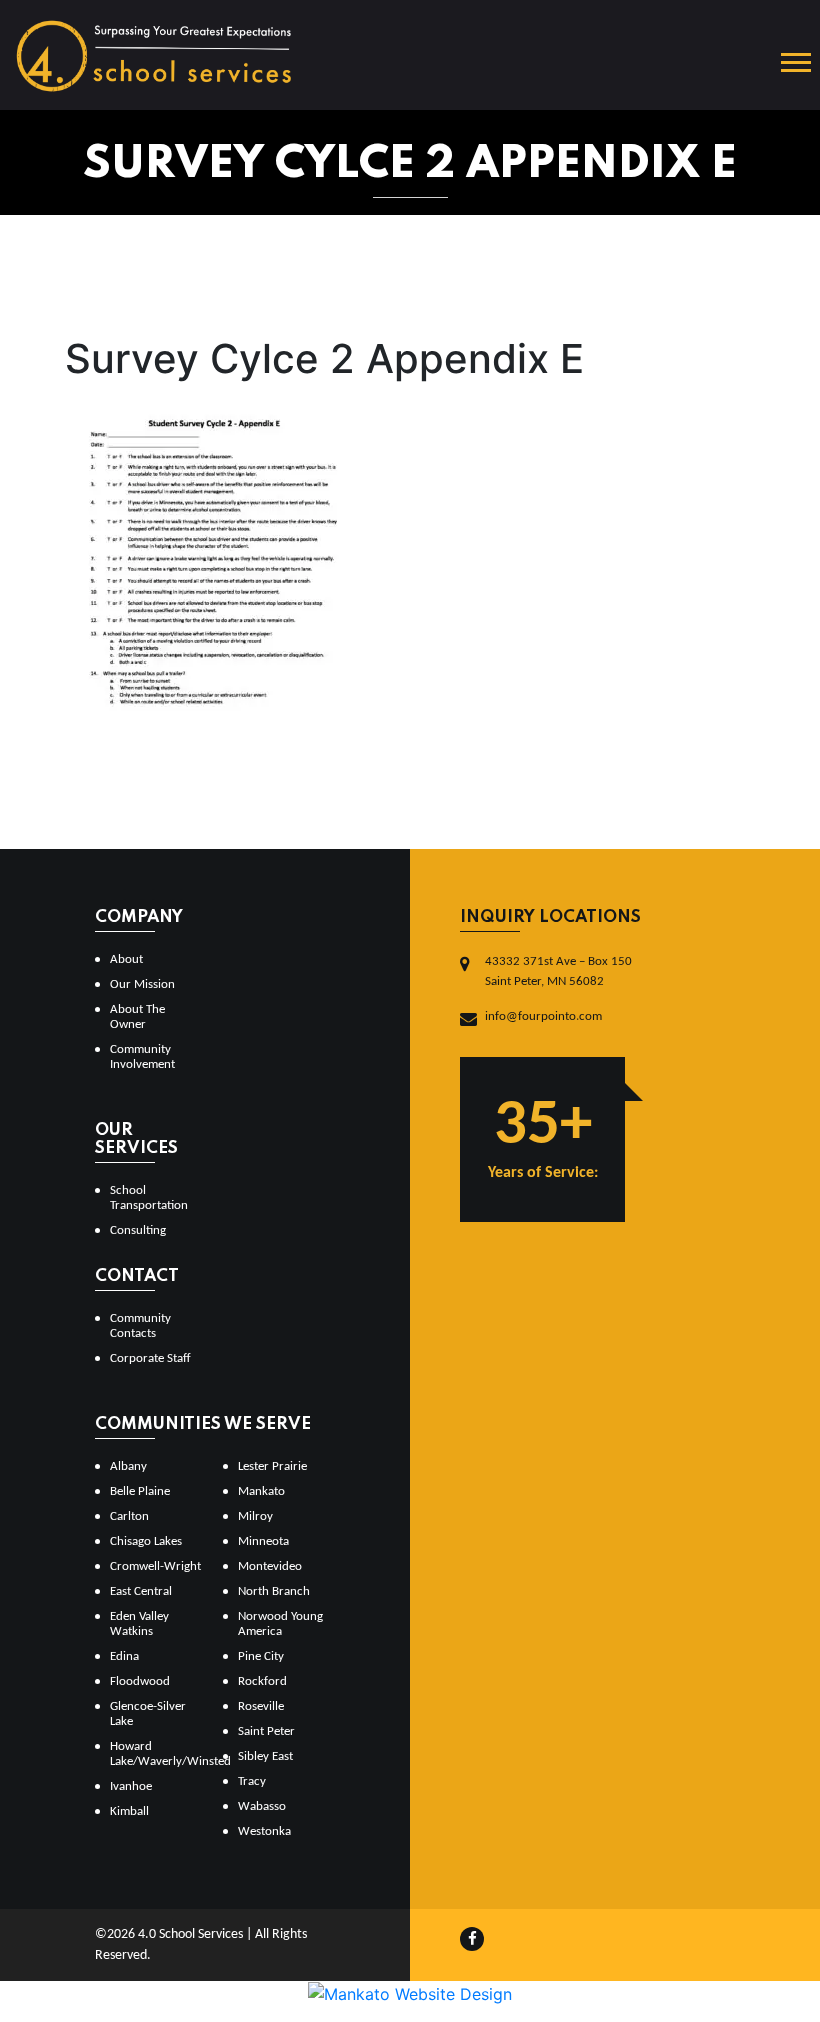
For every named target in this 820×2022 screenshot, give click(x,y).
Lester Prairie (272, 1466)
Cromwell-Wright (155, 1566)
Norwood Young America (280, 1624)
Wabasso (262, 1806)
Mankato (261, 1491)
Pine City (261, 1656)
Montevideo (270, 1566)
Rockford (262, 1681)
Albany (128, 1466)
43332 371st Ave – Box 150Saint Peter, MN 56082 (558, 971)
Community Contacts (140, 1326)
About (126, 959)
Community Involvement (142, 1057)
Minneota (263, 1541)
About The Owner (137, 1017)
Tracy (252, 1781)
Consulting (138, 1230)
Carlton (129, 1516)
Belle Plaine (140, 1491)
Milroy (255, 1516)
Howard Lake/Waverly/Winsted (158, 1754)
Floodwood (140, 1681)
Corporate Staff (150, 1358)
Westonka (264, 1831)
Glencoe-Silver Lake (148, 1714)
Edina (124, 1656)
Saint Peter (266, 1731)
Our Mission (142, 984)
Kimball (129, 1811)
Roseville (261, 1706)
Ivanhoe (131, 1786)
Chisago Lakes (146, 1541)
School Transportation (149, 1198)
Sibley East (265, 1756)
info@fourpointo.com (543, 1016)
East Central (141, 1591)
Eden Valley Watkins (139, 1624)
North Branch (274, 1591)
